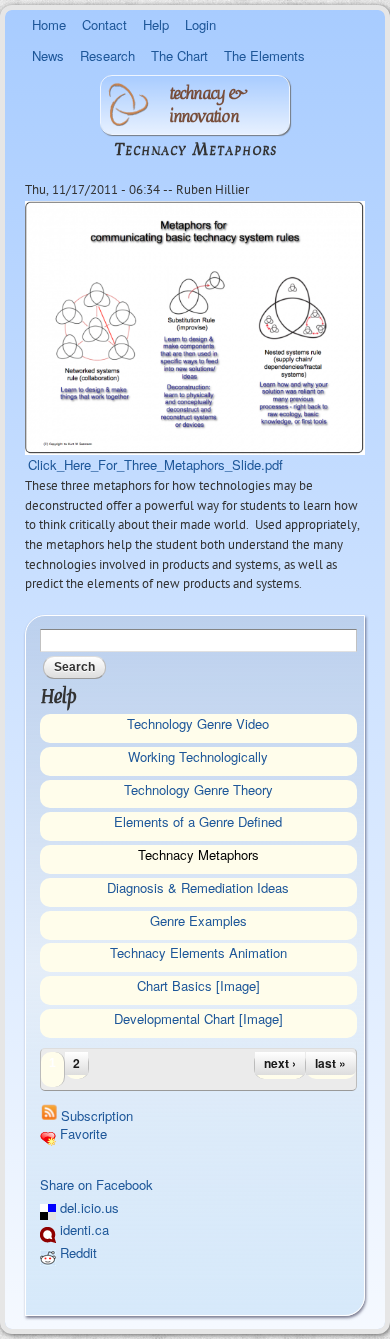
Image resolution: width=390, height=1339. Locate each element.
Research (107, 55)
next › (280, 1063)
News (48, 55)
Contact (104, 24)
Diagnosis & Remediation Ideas (198, 887)
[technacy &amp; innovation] (128, 114)
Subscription (97, 1115)
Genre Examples (198, 920)
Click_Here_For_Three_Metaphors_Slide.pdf (155, 464)
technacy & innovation (206, 105)
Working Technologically (198, 756)
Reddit (76, 1252)
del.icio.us (87, 1207)
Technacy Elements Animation (198, 952)
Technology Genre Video (198, 723)
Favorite (81, 1133)
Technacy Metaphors (198, 854)
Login (200, 24)
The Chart (179, 55)
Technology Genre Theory (198, 789)
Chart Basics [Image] (198, 985)
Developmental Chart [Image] (198, 1018)
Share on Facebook (96, 1184)
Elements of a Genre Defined (198, 821)
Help (156, 24)
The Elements (264, 55)
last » (330, 1063)
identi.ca (82, 1229)
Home (49, 24)
